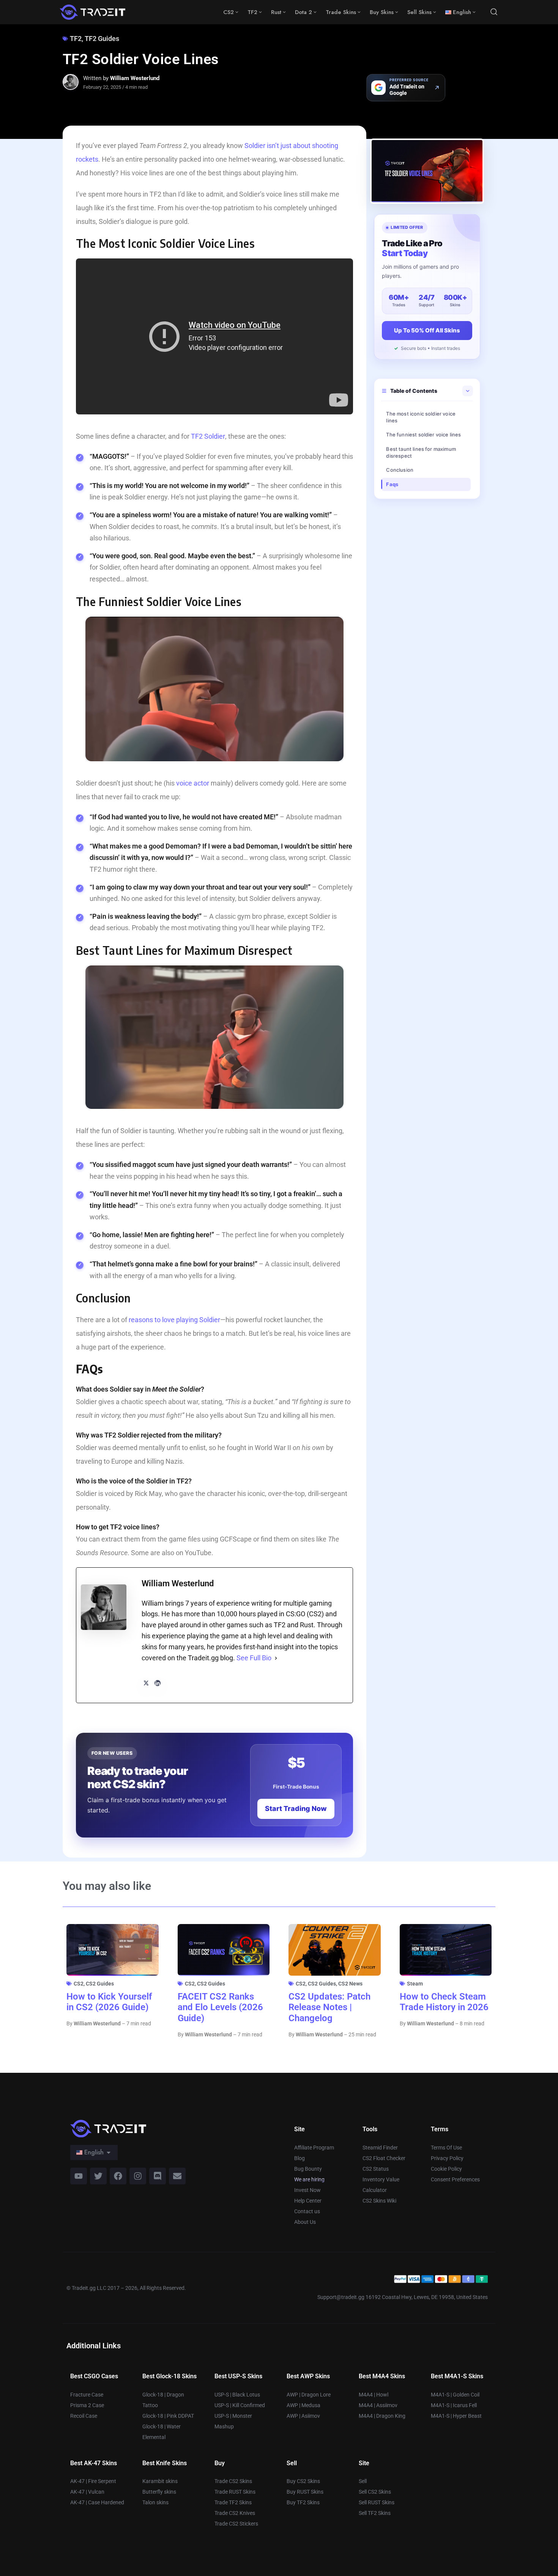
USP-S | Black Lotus (237, 2395)
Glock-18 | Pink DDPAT (168, 2416)
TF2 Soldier (208, 436)
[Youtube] (79, 2176)
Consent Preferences (455, 2179)
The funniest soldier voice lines (423, 435)
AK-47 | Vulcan (87, 2492)
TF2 (76, 39)
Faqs (392, 484)
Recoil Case (84, 2416)
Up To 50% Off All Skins (427, 330)
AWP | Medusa (303, 2405)
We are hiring (309, 2179)
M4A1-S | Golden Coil (455, 2395)
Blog (299, 2158)
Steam (415, 1984)
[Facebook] (118, 2176)
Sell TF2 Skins (375, 2513)
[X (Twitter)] (146, 1683)
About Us (305, 2222)
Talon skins (155, 2502)
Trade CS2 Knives (235, 2513)
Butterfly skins (159, 2492)
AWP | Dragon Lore (309, 2395)
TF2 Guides (102, 39)
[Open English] (109, 2152)
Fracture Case (87, 2395)
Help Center (308, 2201)
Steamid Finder (380, 2148)
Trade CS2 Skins (233, 2481)
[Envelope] (177, 2176)
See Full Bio (254, 1658)
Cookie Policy (446, 2169)
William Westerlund (135, 78)
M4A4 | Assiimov (378, 2405)
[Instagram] (138, 2176)
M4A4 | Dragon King (382, 2416)
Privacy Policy (447, 2158)
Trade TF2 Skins (233, 2502)
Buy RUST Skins (305, 2492)
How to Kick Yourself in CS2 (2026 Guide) (109, 2002)
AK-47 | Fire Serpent (93, 2481)
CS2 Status (376, 2169)
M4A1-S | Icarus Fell (454, 2405)
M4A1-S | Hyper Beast (456, 2416)
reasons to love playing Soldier (174, 1320)
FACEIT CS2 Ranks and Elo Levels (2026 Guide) (220, 2008)
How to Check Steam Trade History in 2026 (444, 2002)
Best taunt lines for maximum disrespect (421, 452)
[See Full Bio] (276, 1658)
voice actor (193, 783)
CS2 (79, 1984)
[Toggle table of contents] (468, 391)
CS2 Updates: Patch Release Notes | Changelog (329, 2008)
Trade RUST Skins (235, 2492)
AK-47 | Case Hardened (97, 2502)
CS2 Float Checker (384, 2158)
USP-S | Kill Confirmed (240, 2405)
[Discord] (158, 2176)
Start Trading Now (296, 1808)
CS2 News (350, 1984)
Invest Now (307, 2190)
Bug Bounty (308, 2169)
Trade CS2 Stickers (236, 2524)
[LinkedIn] (158, 1683)
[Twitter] (98, 2176)
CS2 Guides (100, 1984)
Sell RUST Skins (377, 2502)
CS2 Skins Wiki (379, 2201)
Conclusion (400, 470)
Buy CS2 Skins (303, 2481)
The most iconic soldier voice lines (421, 417)
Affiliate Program (314, 2148)
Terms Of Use (446, 2148)
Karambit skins (160, 2481)
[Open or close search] (494, 12)
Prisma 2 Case (87, 2405)
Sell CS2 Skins (375, 2492)
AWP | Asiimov (303, 2416)
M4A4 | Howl (374, 2395)
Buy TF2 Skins (303, 2502)
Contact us (307, 2211)
